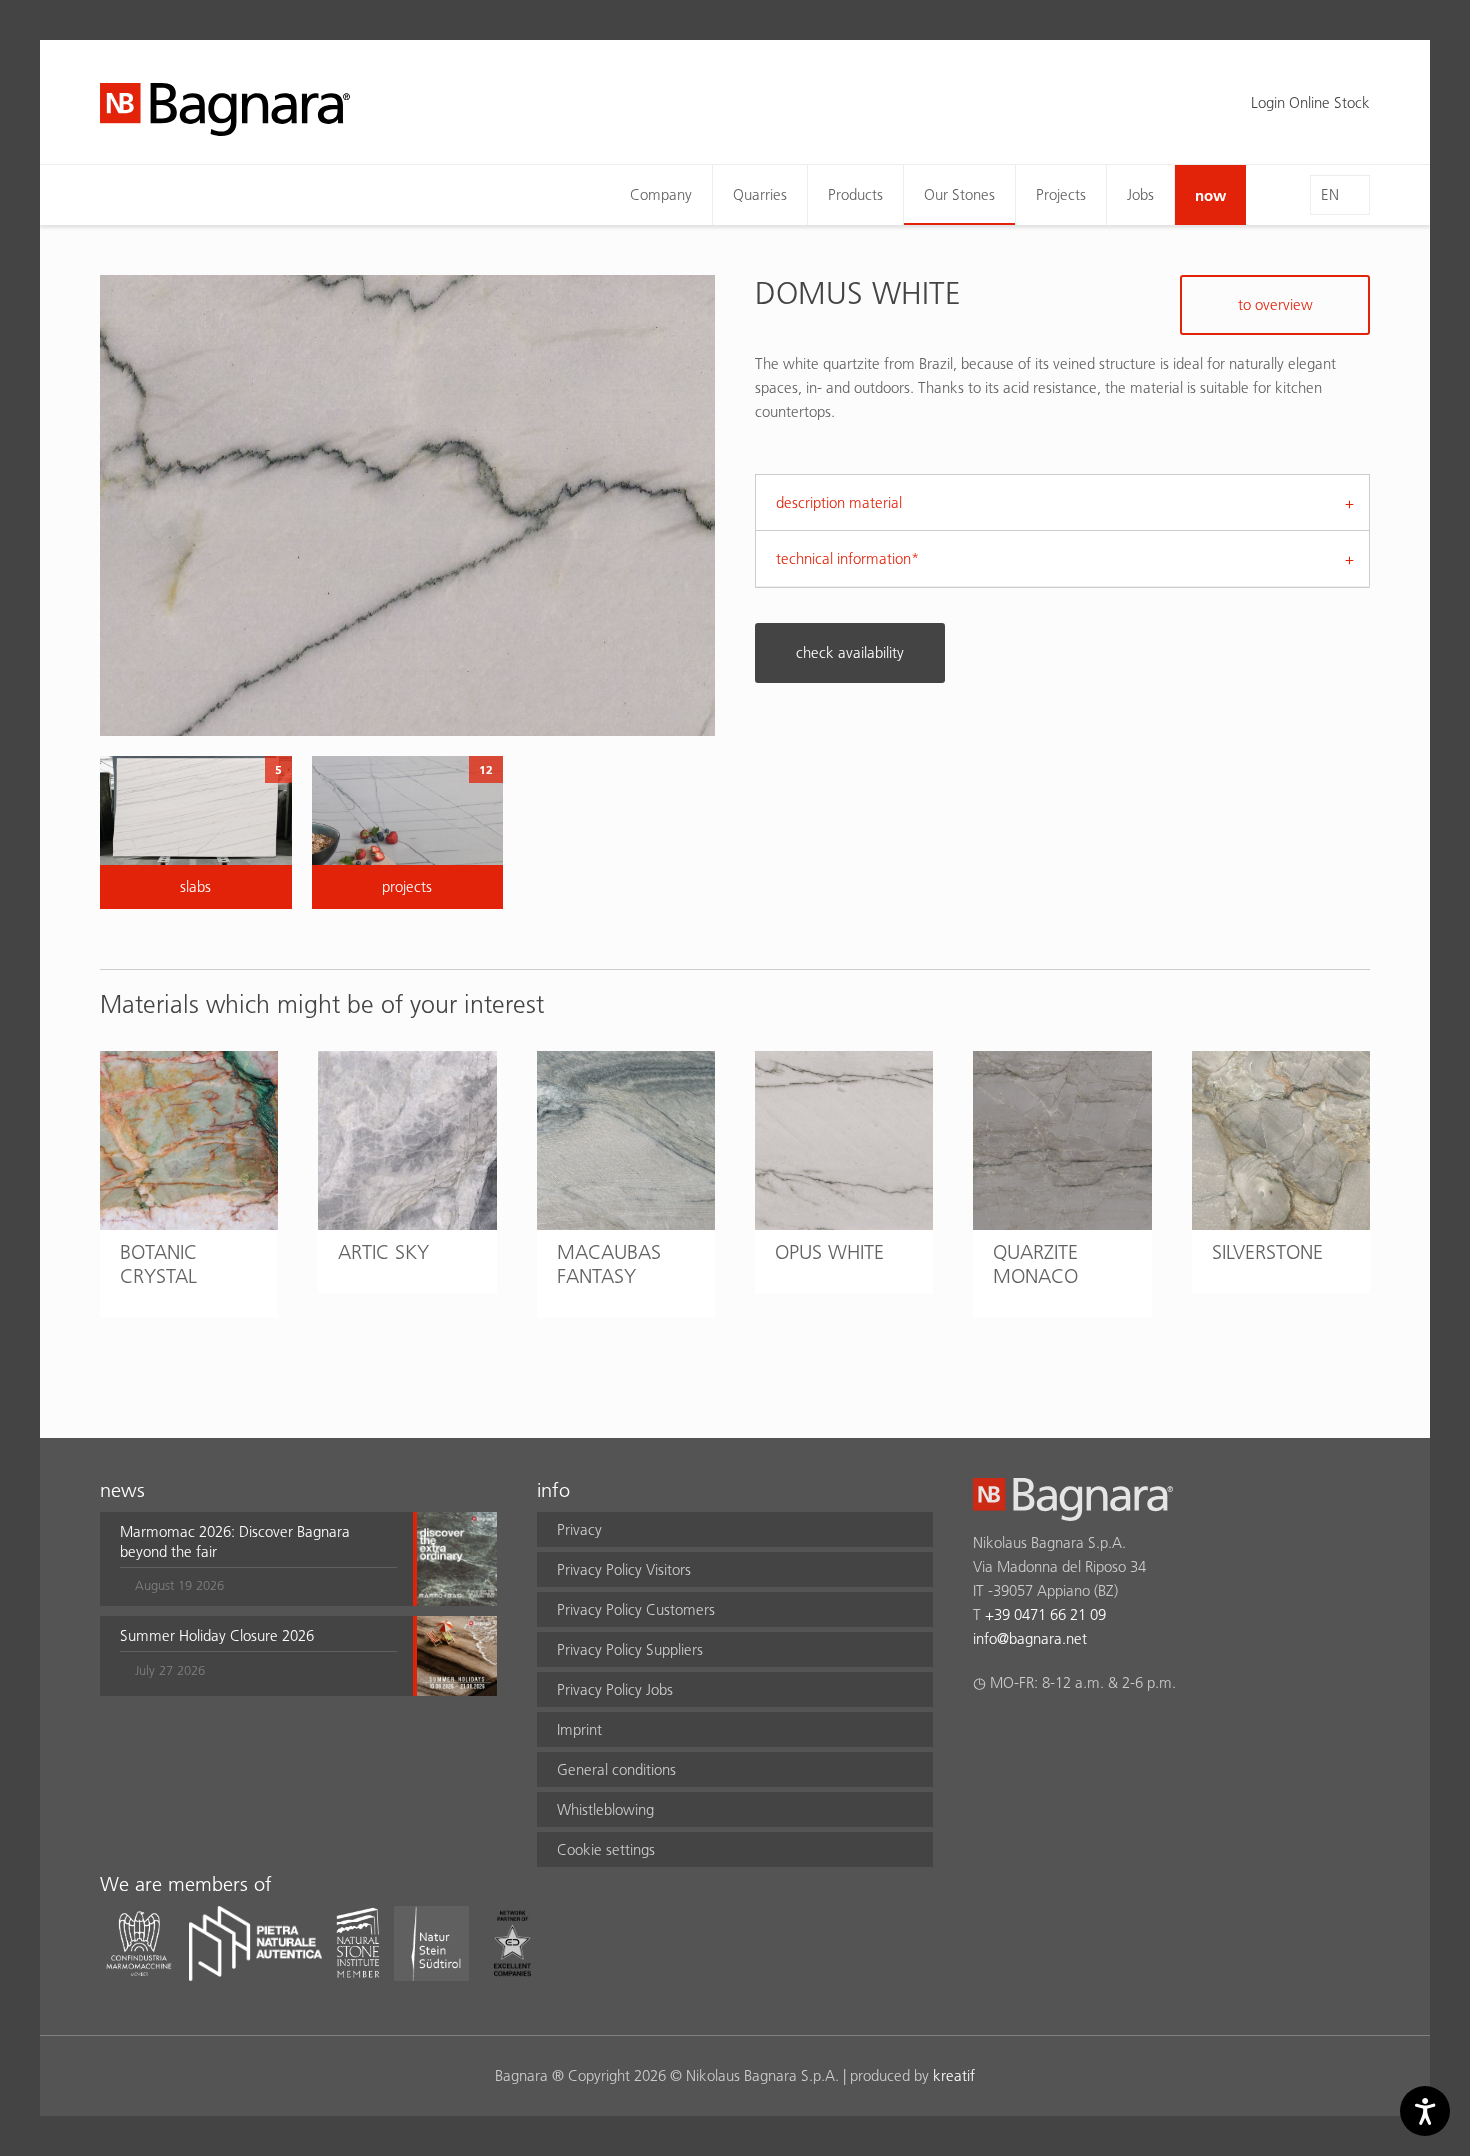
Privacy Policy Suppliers (630, 1649)
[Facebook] (984, 1735)
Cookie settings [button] (606, 1849)
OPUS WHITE (829, 1252)
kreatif (954, 2075)
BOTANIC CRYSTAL (158, 1264)
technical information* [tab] (847, 558)
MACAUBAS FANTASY (609, 1264)
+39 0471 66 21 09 (1045, 1614)
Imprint (579, 1729)
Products (855, 194)
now (1210, 195)
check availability (850, 652)
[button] (258, 1559)
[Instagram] (1023, 1735)
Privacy (579, 1529)
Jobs (1140, 194)
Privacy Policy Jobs (615, 1689)
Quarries (760, 194)
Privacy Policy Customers (636, 1609)
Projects (1061, 194)
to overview (1275, 304)
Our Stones (959, 194)
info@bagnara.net (1030, 1638)
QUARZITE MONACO (1035, 1264)
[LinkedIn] (1062, 1735)
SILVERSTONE (1267, 1252)
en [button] (1330, 194)
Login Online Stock (1310, 102)
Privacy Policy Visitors (624, 1569)
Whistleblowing (605, 1809)
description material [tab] (839, 502)
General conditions (616, 1769)
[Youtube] (1101, 1735)
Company (661, 194)
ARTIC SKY (383, 1252)
